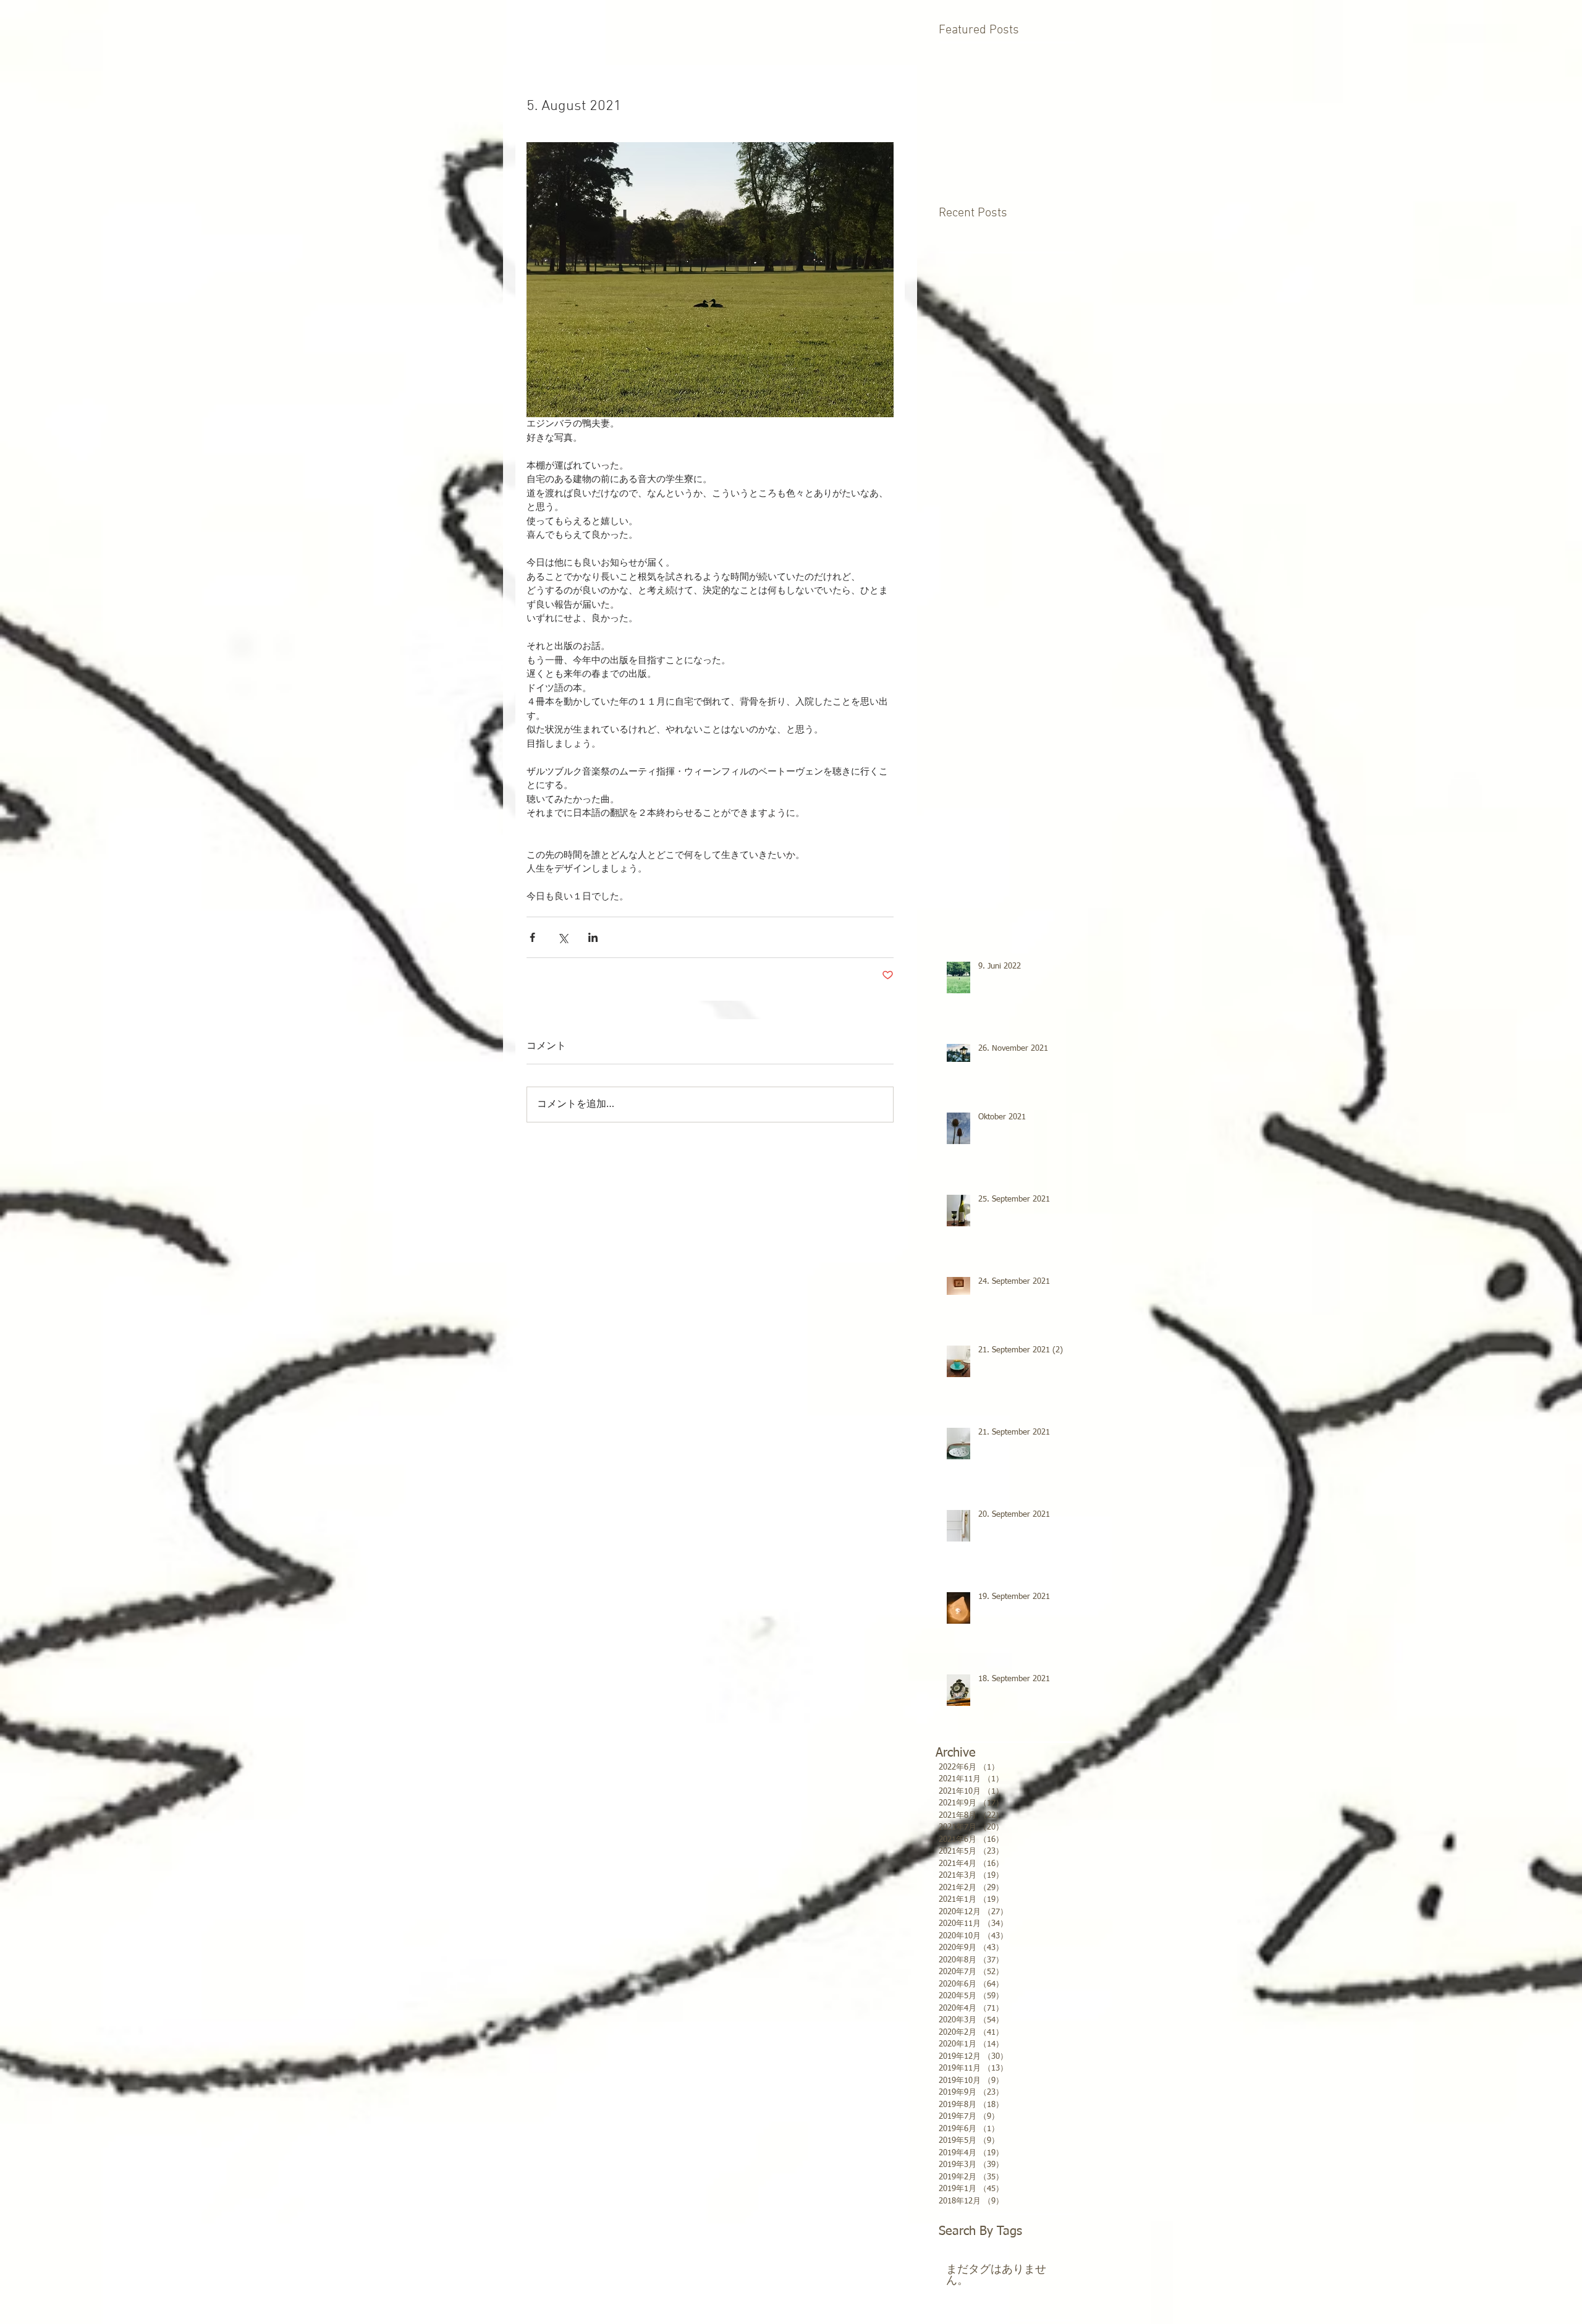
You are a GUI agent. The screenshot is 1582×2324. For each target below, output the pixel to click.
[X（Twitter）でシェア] (563, 937)
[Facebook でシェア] (532, 937)
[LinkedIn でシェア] (593, 937)
